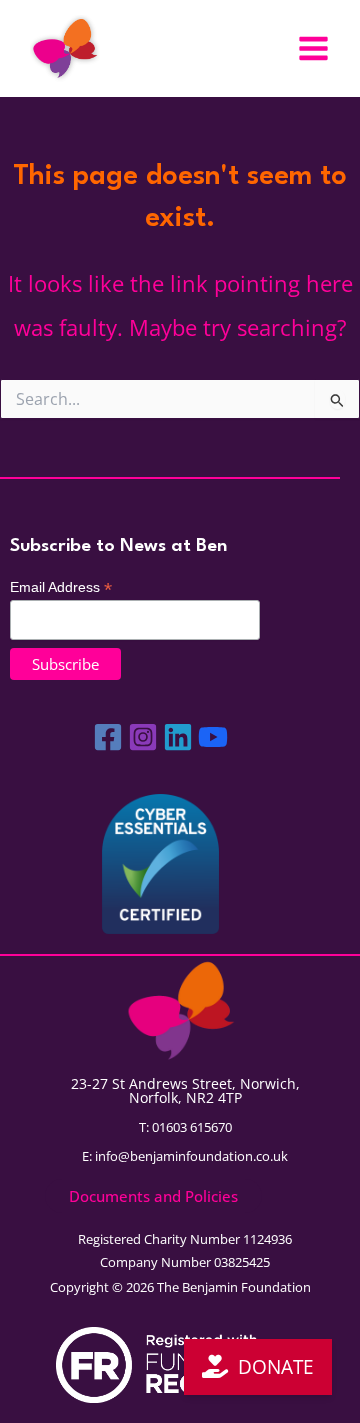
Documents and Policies (153, 1196)
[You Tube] (213, 737)
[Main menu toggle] (313, 48)
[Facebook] (108, 737)
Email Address (61, 587)
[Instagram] (143, 737)
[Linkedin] (178, 737)
